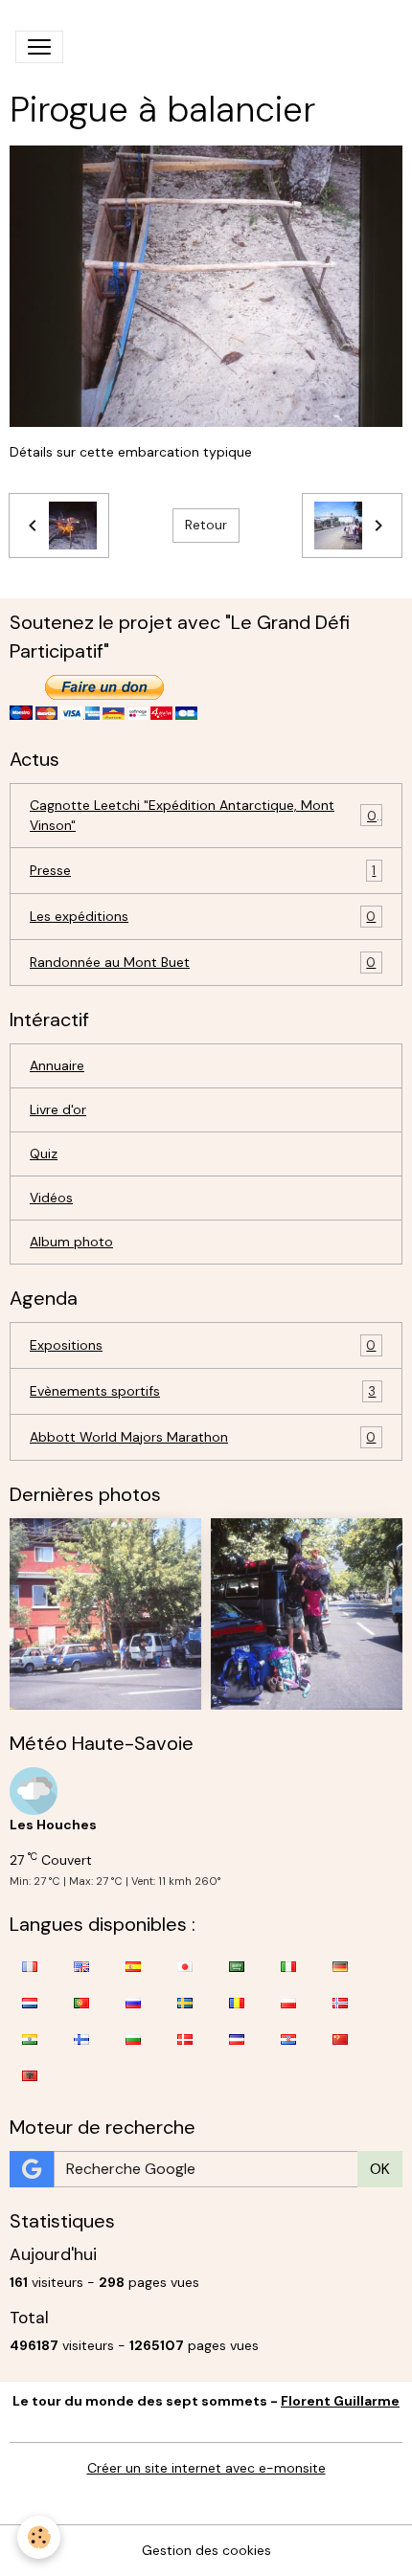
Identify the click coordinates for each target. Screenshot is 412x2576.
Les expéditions (203, 917)
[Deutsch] (340, 1966)
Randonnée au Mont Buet (203, 963)
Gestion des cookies (206, 2550)
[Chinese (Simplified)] (340, 2039)
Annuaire (57, 1065)
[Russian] (133, 2003)
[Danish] (185, 2039)
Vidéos (51, 1198)
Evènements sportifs (203, 1391)
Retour (206, 525)
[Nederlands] (30, 2003)
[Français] (30, 1966)
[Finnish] (81, 2039)
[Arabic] (237, 1966)
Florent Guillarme (340, 2401)
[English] (81, 1966)
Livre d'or (58, 1109)
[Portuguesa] (81, 2003)
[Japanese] (185, 1966)
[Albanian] (30, 2075)
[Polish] (288, 2003)
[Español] (133, 1966)
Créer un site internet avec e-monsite (206, 2468)
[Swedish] (185, 2003)
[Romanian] (237, 2003)
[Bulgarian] (133, 2039)
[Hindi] (30, 2039)
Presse (203, 871)
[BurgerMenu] (39, 47)
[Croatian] (288, 2039)
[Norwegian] (340, 2003)
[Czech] (237, 2039)
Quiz (44, 1154)
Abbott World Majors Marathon (203, 1437)
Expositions (203, 1345)
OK (380, 2169)
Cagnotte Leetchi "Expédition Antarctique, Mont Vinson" (203, 815)
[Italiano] (288, 1966)
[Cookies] (39, 2537)
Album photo (71, 1242)
